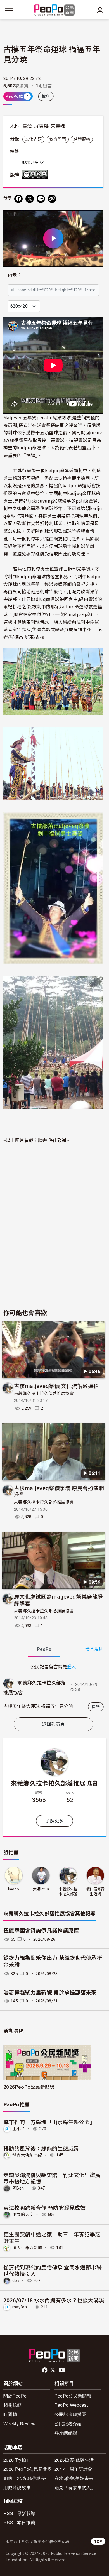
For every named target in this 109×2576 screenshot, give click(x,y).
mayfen (20, 2307)
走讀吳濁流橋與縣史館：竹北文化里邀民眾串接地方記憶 (52, 2178)
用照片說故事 (17, 2487)
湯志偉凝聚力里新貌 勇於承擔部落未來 (50, 1993)
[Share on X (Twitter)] (30, 199)
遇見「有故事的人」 (75, 2487)
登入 (72, 1666)
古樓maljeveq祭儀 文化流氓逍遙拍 (56, 1386)
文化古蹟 (33, 139)
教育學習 (58, 139)
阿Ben (18, 2188)
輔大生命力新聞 (27, 2247)
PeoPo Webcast (71, 2405)
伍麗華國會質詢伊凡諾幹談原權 (41, 1931)
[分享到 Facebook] (18, 199)
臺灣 (27, 126)
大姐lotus (41, 1889)
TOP (98, 2541)
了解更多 (54, 1821)
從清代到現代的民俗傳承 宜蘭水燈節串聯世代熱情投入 (53, 2270)
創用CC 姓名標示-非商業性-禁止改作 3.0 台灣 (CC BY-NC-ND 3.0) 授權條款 (36, 175)
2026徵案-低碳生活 (74, 2460)
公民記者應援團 (70, 2414)
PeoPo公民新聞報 (73, 2396)
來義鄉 (58, 126)
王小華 (19, 2129)
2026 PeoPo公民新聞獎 (28, 2469)
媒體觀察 (82, 139)
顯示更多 (31, 163)
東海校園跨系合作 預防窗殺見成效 (44, 2208)
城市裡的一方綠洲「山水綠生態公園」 (49, 2122)
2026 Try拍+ (16, 2460)
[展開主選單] (9, 11)
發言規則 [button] (94, 1649)
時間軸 (10, 2414)
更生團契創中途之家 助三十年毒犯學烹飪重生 (52, 2237)
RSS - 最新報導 (19, 2513)
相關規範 (12, 2405)
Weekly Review (19, 2424)
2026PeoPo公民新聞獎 (29, 2087)
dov (16, 2281)
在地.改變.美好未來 (74, 2478)
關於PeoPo (15, 2396)
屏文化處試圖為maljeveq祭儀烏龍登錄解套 (58, 1600)
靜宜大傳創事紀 (27, 2155)
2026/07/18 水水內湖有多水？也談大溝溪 (54, 2300)
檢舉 (46, 96)
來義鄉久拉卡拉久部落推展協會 (44, 1394)
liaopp (14, 1889)
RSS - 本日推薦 (19, 2522)
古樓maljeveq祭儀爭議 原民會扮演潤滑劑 (59, 1491)
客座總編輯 (66, 2433)
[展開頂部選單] (100, 11)
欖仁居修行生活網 (95, 1891)
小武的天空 (23, 2215)
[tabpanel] (53, 1688)
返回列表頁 (53, 1724)
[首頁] (55, 10)
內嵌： (15, 275)
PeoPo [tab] (44, 1649)
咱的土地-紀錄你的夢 (25, 2478)
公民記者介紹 (68, 2424)
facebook (45, 2370)
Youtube (62, 2370)
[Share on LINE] (41, 199)
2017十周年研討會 (73, 2469)
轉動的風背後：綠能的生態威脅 (41, 2148)
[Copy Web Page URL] (52, 199)
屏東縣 (41, 126)
